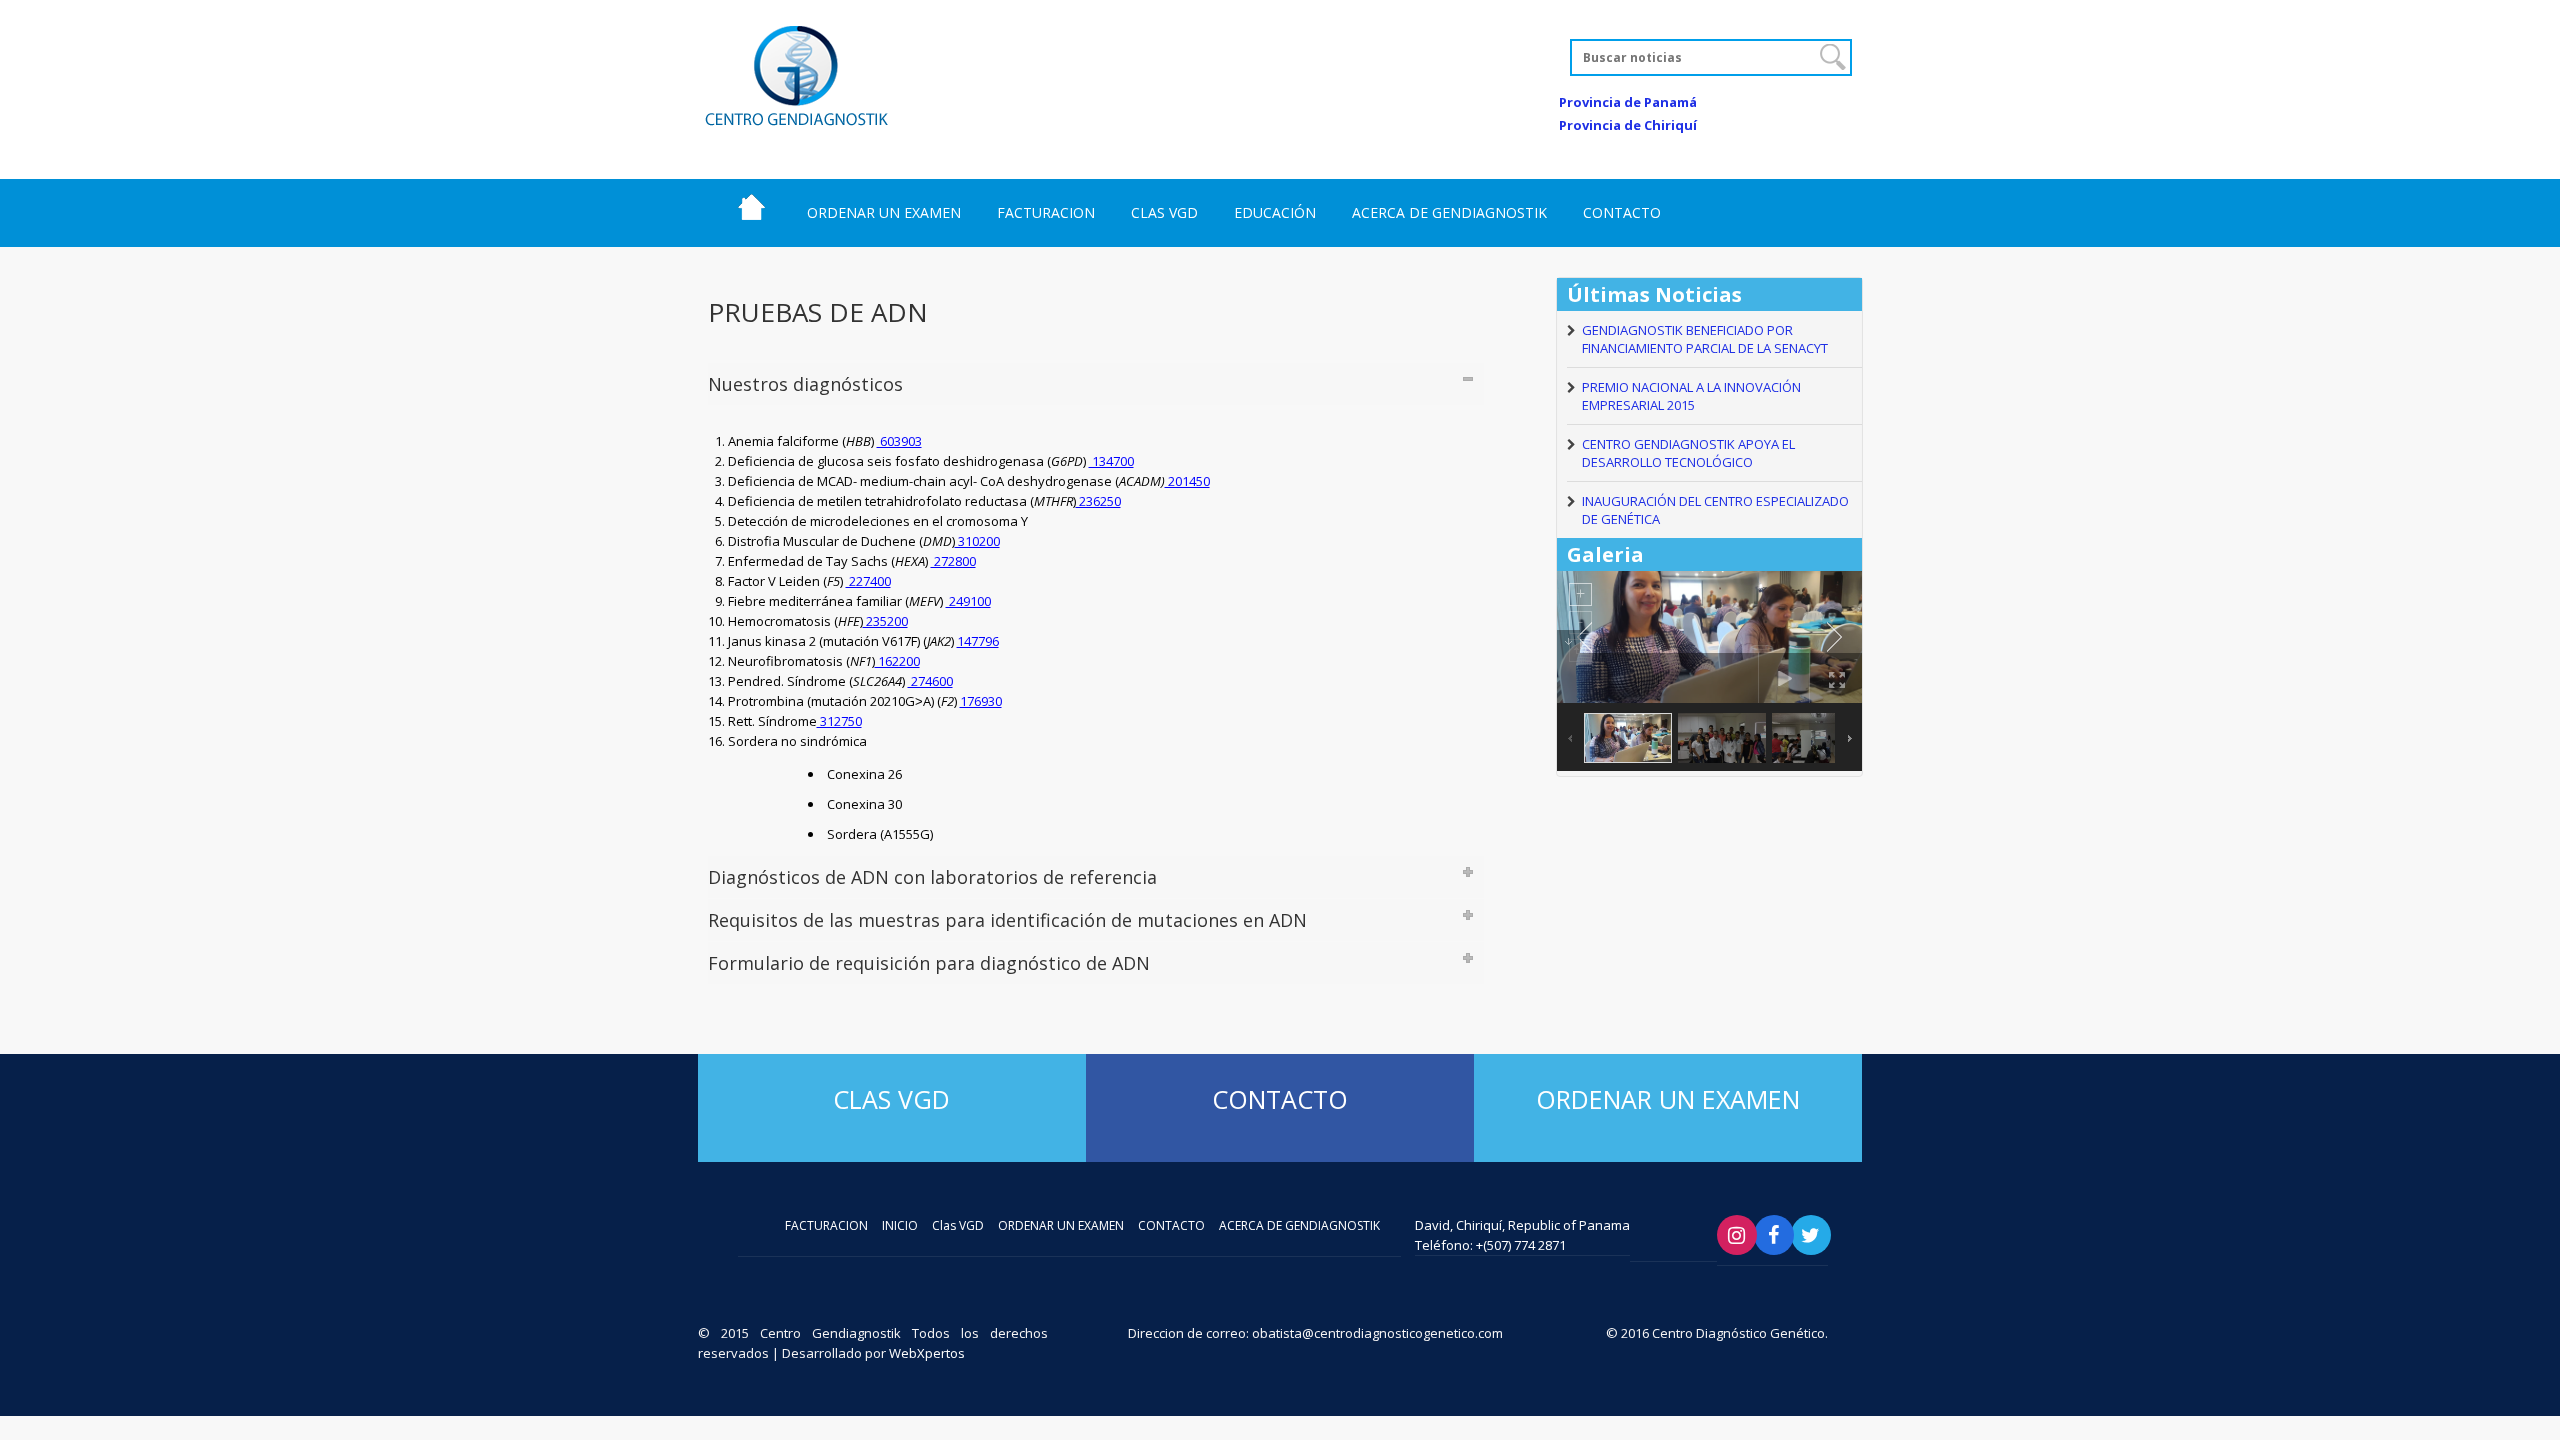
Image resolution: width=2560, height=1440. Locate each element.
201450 (1187, 481)
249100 (968, 601)
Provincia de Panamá (1628, 102)
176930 (981, 701)
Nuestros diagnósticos (805, 384)
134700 (1111, 461)
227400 (868, 581)
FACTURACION (1046, 212)
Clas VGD (891, 1099)
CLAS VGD (1164, 212)
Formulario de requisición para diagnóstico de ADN (929, 963)
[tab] (1096, 384)
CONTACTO (1622, 212)
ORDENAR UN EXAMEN (884, 212)
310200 (977, 541)
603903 (899, 441)
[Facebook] (1774, 1235)
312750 (839, 721)
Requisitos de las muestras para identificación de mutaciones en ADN (1007, 920)
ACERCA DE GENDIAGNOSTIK (1449, 212)
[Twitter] (1811, 1235)
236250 (1098, 501)
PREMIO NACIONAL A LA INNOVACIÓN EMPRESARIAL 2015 (1691, 396)
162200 (897, 661)
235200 (885, 621)
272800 (953, 561)
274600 (930, 681)
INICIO (751, 207)
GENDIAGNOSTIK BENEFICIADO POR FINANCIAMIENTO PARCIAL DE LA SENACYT (1705, 339)
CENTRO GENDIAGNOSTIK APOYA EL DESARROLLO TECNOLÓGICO (1688, 453)
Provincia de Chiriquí (1628, 125)
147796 (978, 641)
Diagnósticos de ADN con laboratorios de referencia (932, 877)
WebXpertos (927, 1353)
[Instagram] (1737, 1235)
